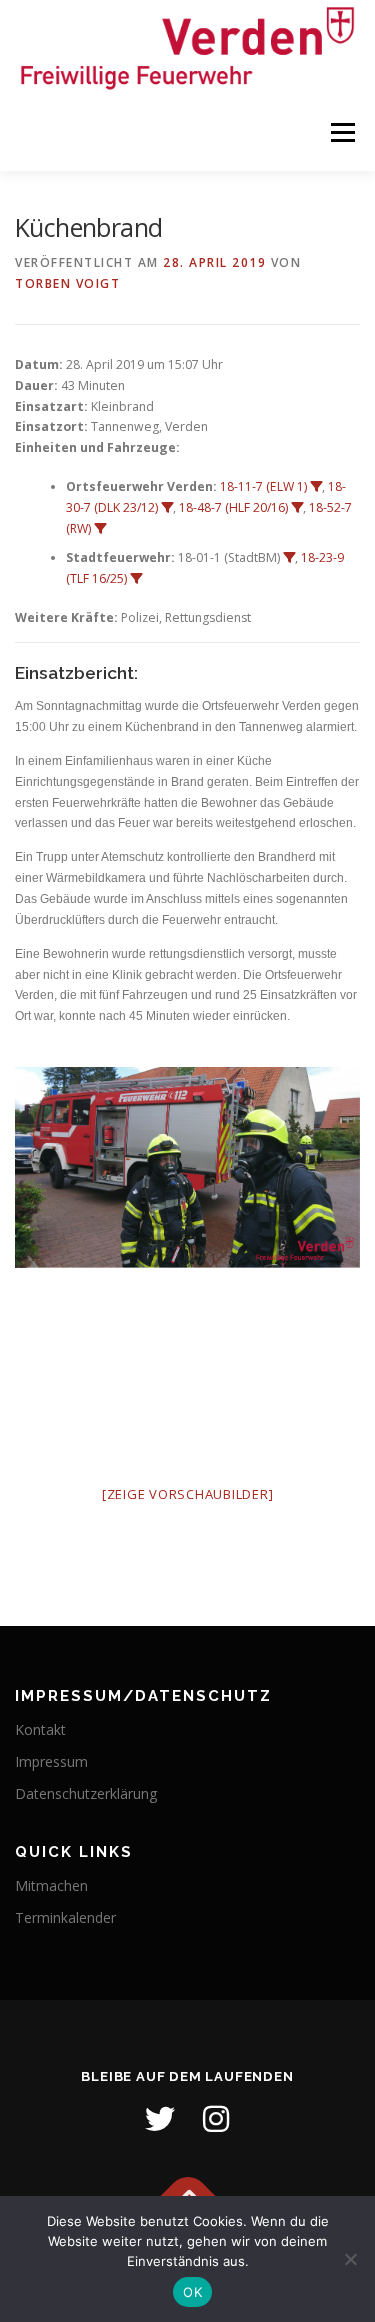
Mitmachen (51, 1885)
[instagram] (216, 2119)
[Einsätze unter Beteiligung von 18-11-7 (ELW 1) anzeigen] (316, 487)
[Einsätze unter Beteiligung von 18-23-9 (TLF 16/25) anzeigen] (136, 579)
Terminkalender (65, 1917)
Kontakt (40, 1729)
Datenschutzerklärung (86, 1793)
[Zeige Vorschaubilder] (188, 1494)
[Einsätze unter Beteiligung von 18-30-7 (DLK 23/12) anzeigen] (167, 508)
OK (192, 2292)
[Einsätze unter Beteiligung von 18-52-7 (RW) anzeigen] (100, 529)
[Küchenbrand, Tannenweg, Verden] (187, 1167)
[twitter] (160, 2119)
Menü (341, 133)
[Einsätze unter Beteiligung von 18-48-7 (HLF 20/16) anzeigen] (297, 508)
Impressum (51, 1761)
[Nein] (350, 2259)
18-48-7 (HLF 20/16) (233, 507)
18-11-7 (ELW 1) (263, 486)
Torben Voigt (67, 283)
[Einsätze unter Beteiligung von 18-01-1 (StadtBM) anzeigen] (289, 558)
